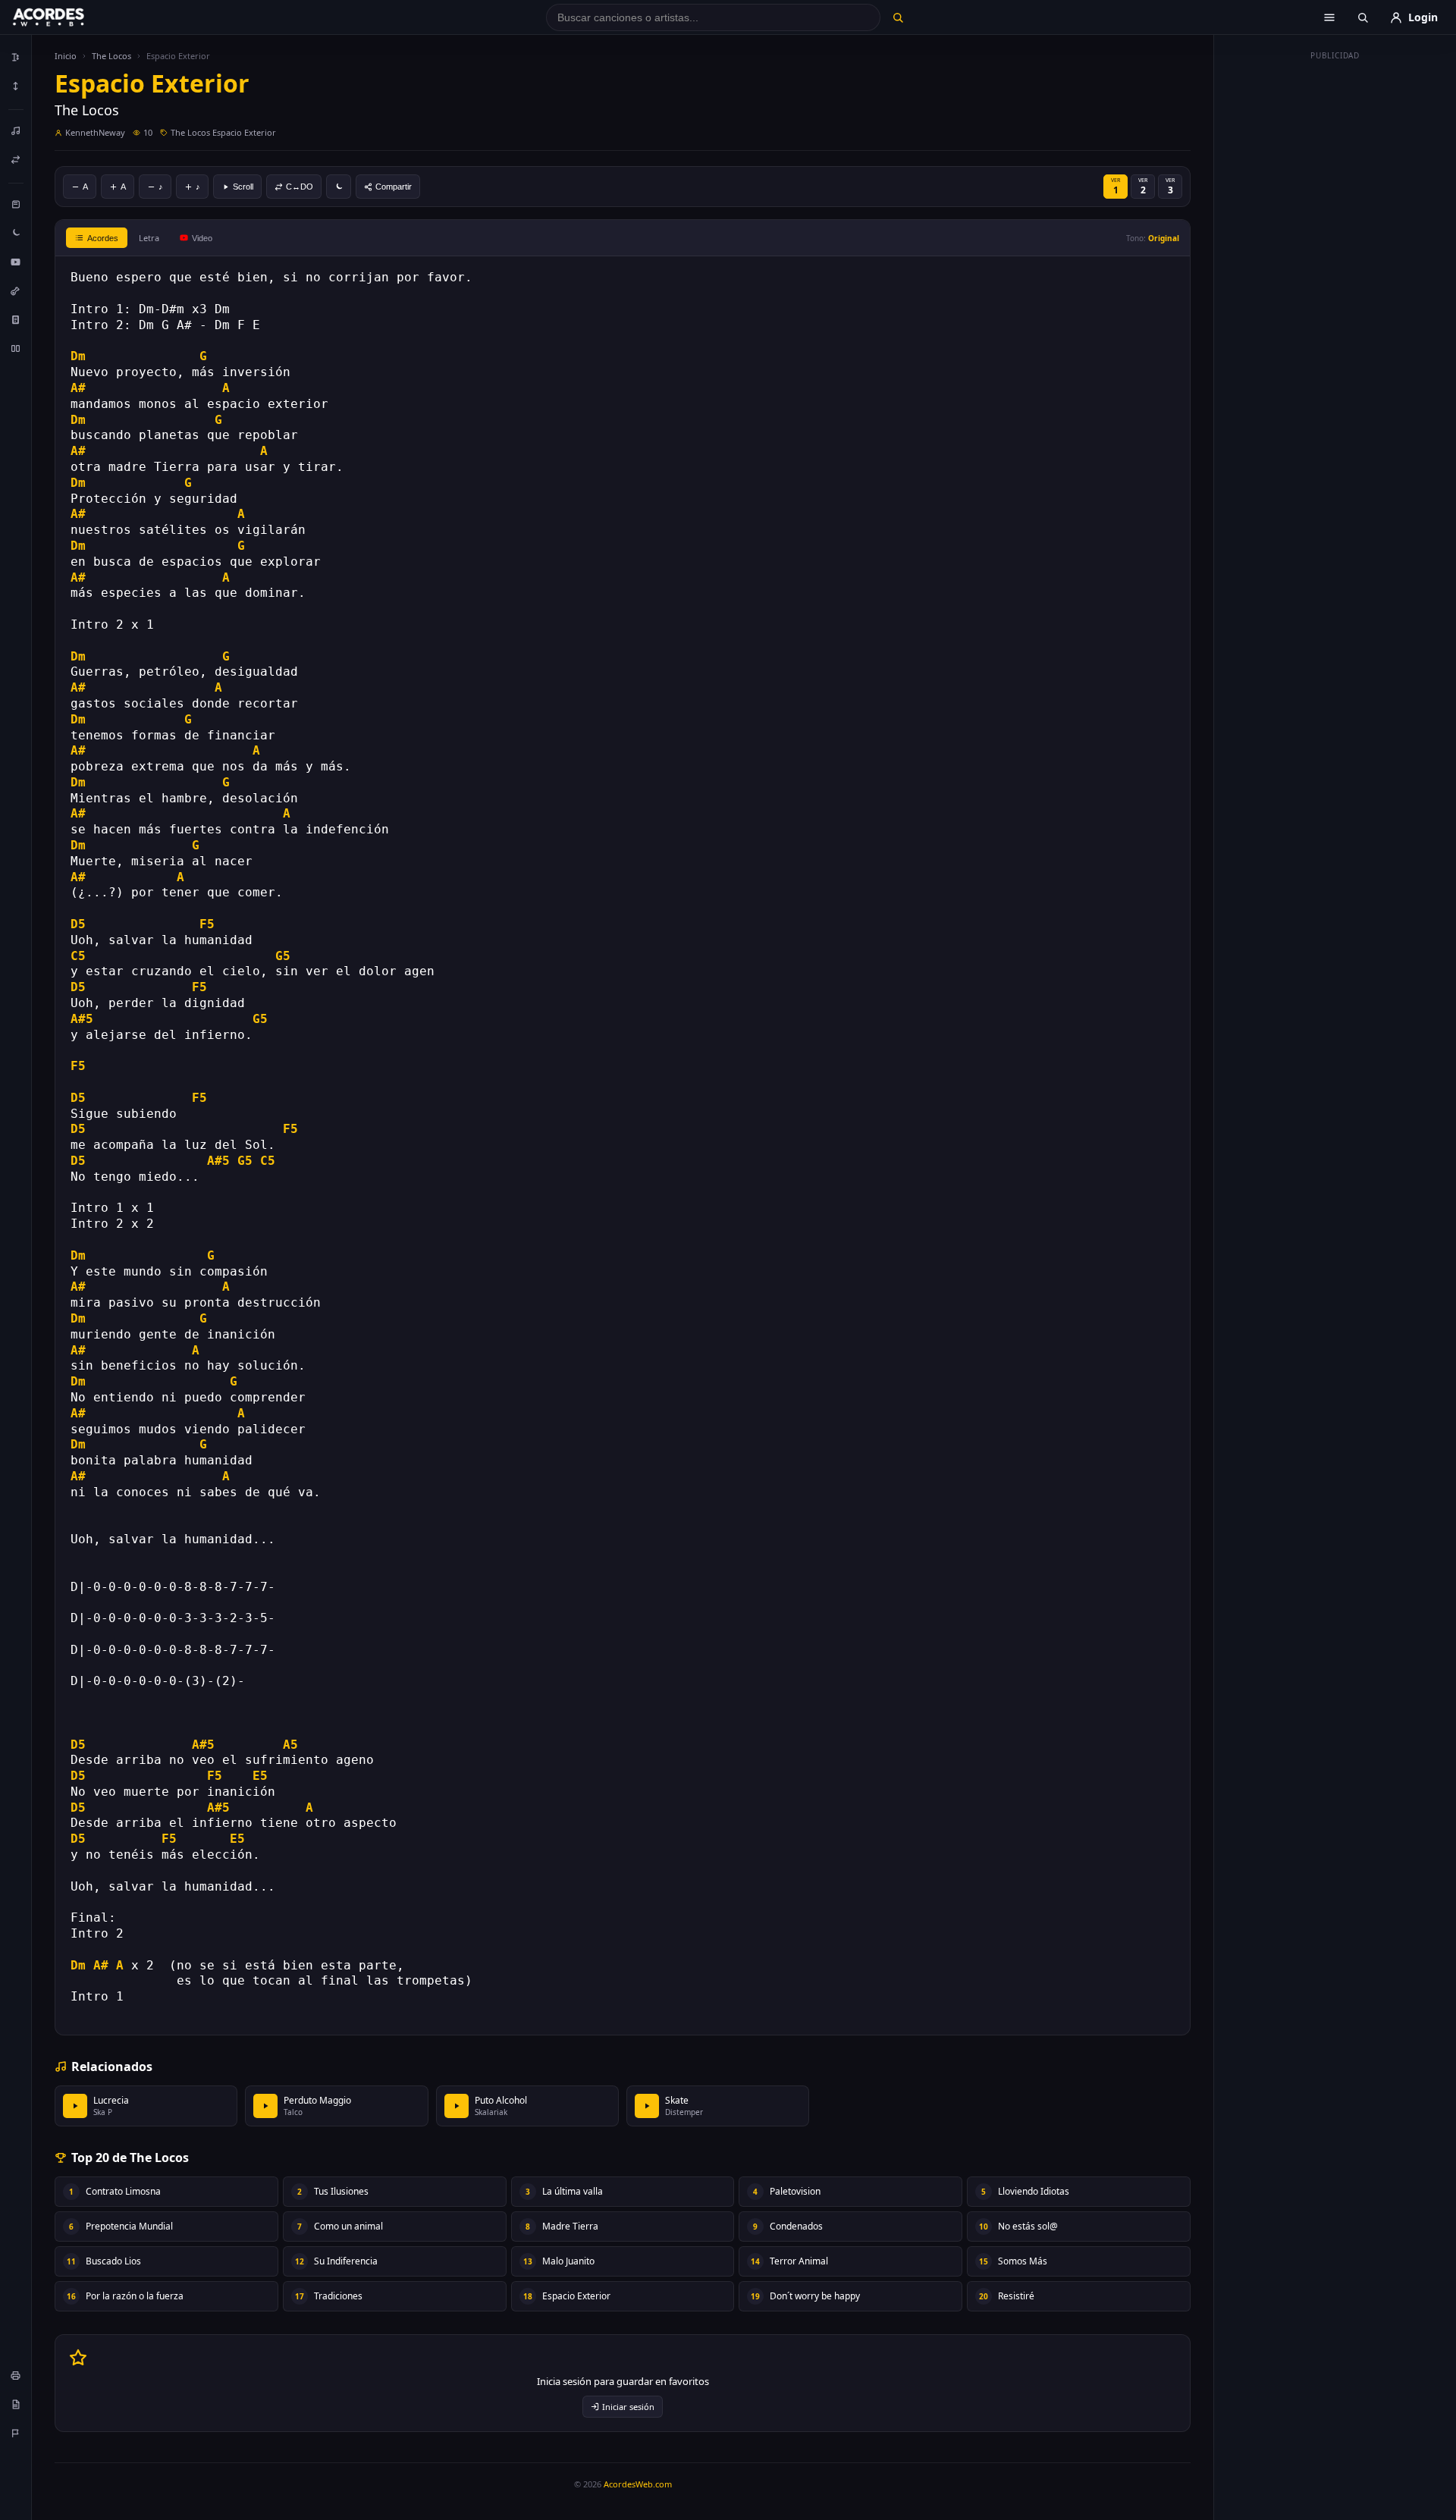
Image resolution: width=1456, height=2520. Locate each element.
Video (202, 238)
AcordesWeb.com (638, 2484)
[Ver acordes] (16, 319)
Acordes (103, 238)
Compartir (394, 187)
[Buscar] (897, 17)
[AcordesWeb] (67, 17)
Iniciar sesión (628, 2407)
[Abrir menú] (1329, 17)
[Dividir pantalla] (16, 348)
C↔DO (300, 187)
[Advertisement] (1335, 294)
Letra (149, 238)
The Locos (111, 56)
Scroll (243, 187)
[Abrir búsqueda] (1363, 17)
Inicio (66, 56)
